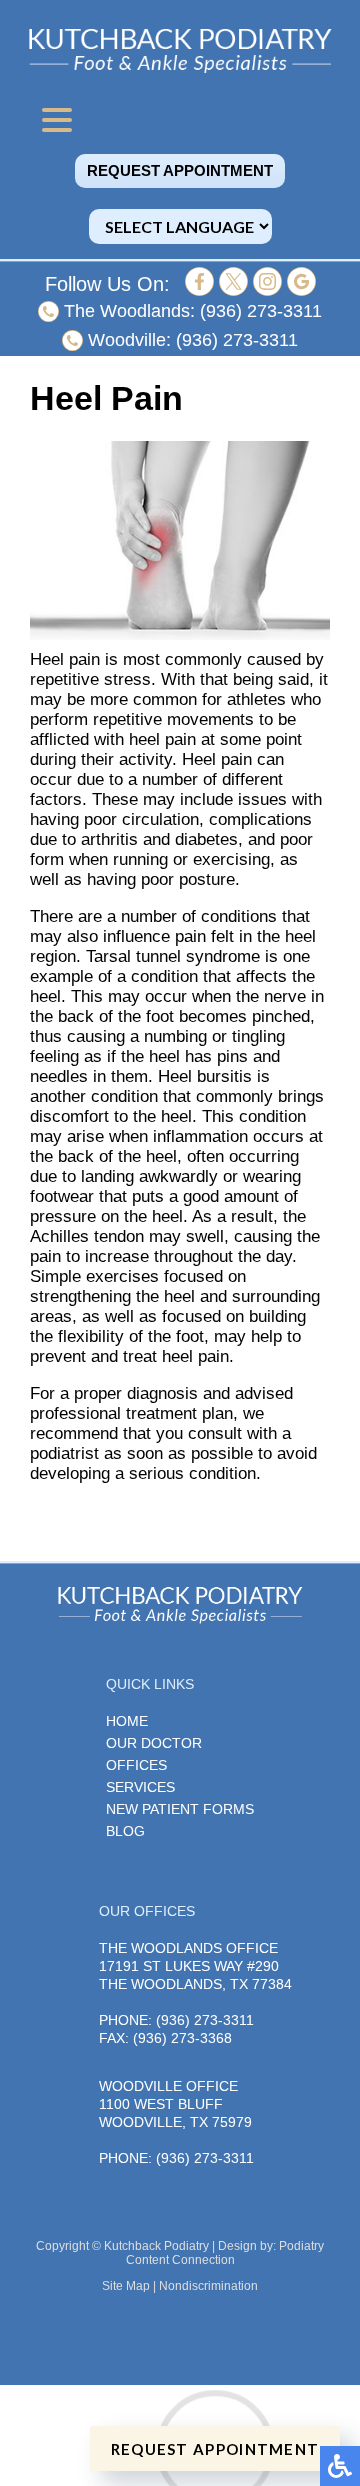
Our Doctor (154, 1743)
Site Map (126, 2286)
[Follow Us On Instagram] (267, 290)
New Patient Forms (180, 1809)
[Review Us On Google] (301, 290)
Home (127, 1721)
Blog (125, 1831)
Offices (136, 1765)
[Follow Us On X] (233, 290)
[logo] (180, 50)
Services (140, 1787)
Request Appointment (180, 171)
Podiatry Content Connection (225, 2253)
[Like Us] (199, 290)
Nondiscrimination (208, 2286)
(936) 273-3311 (261, 311)
